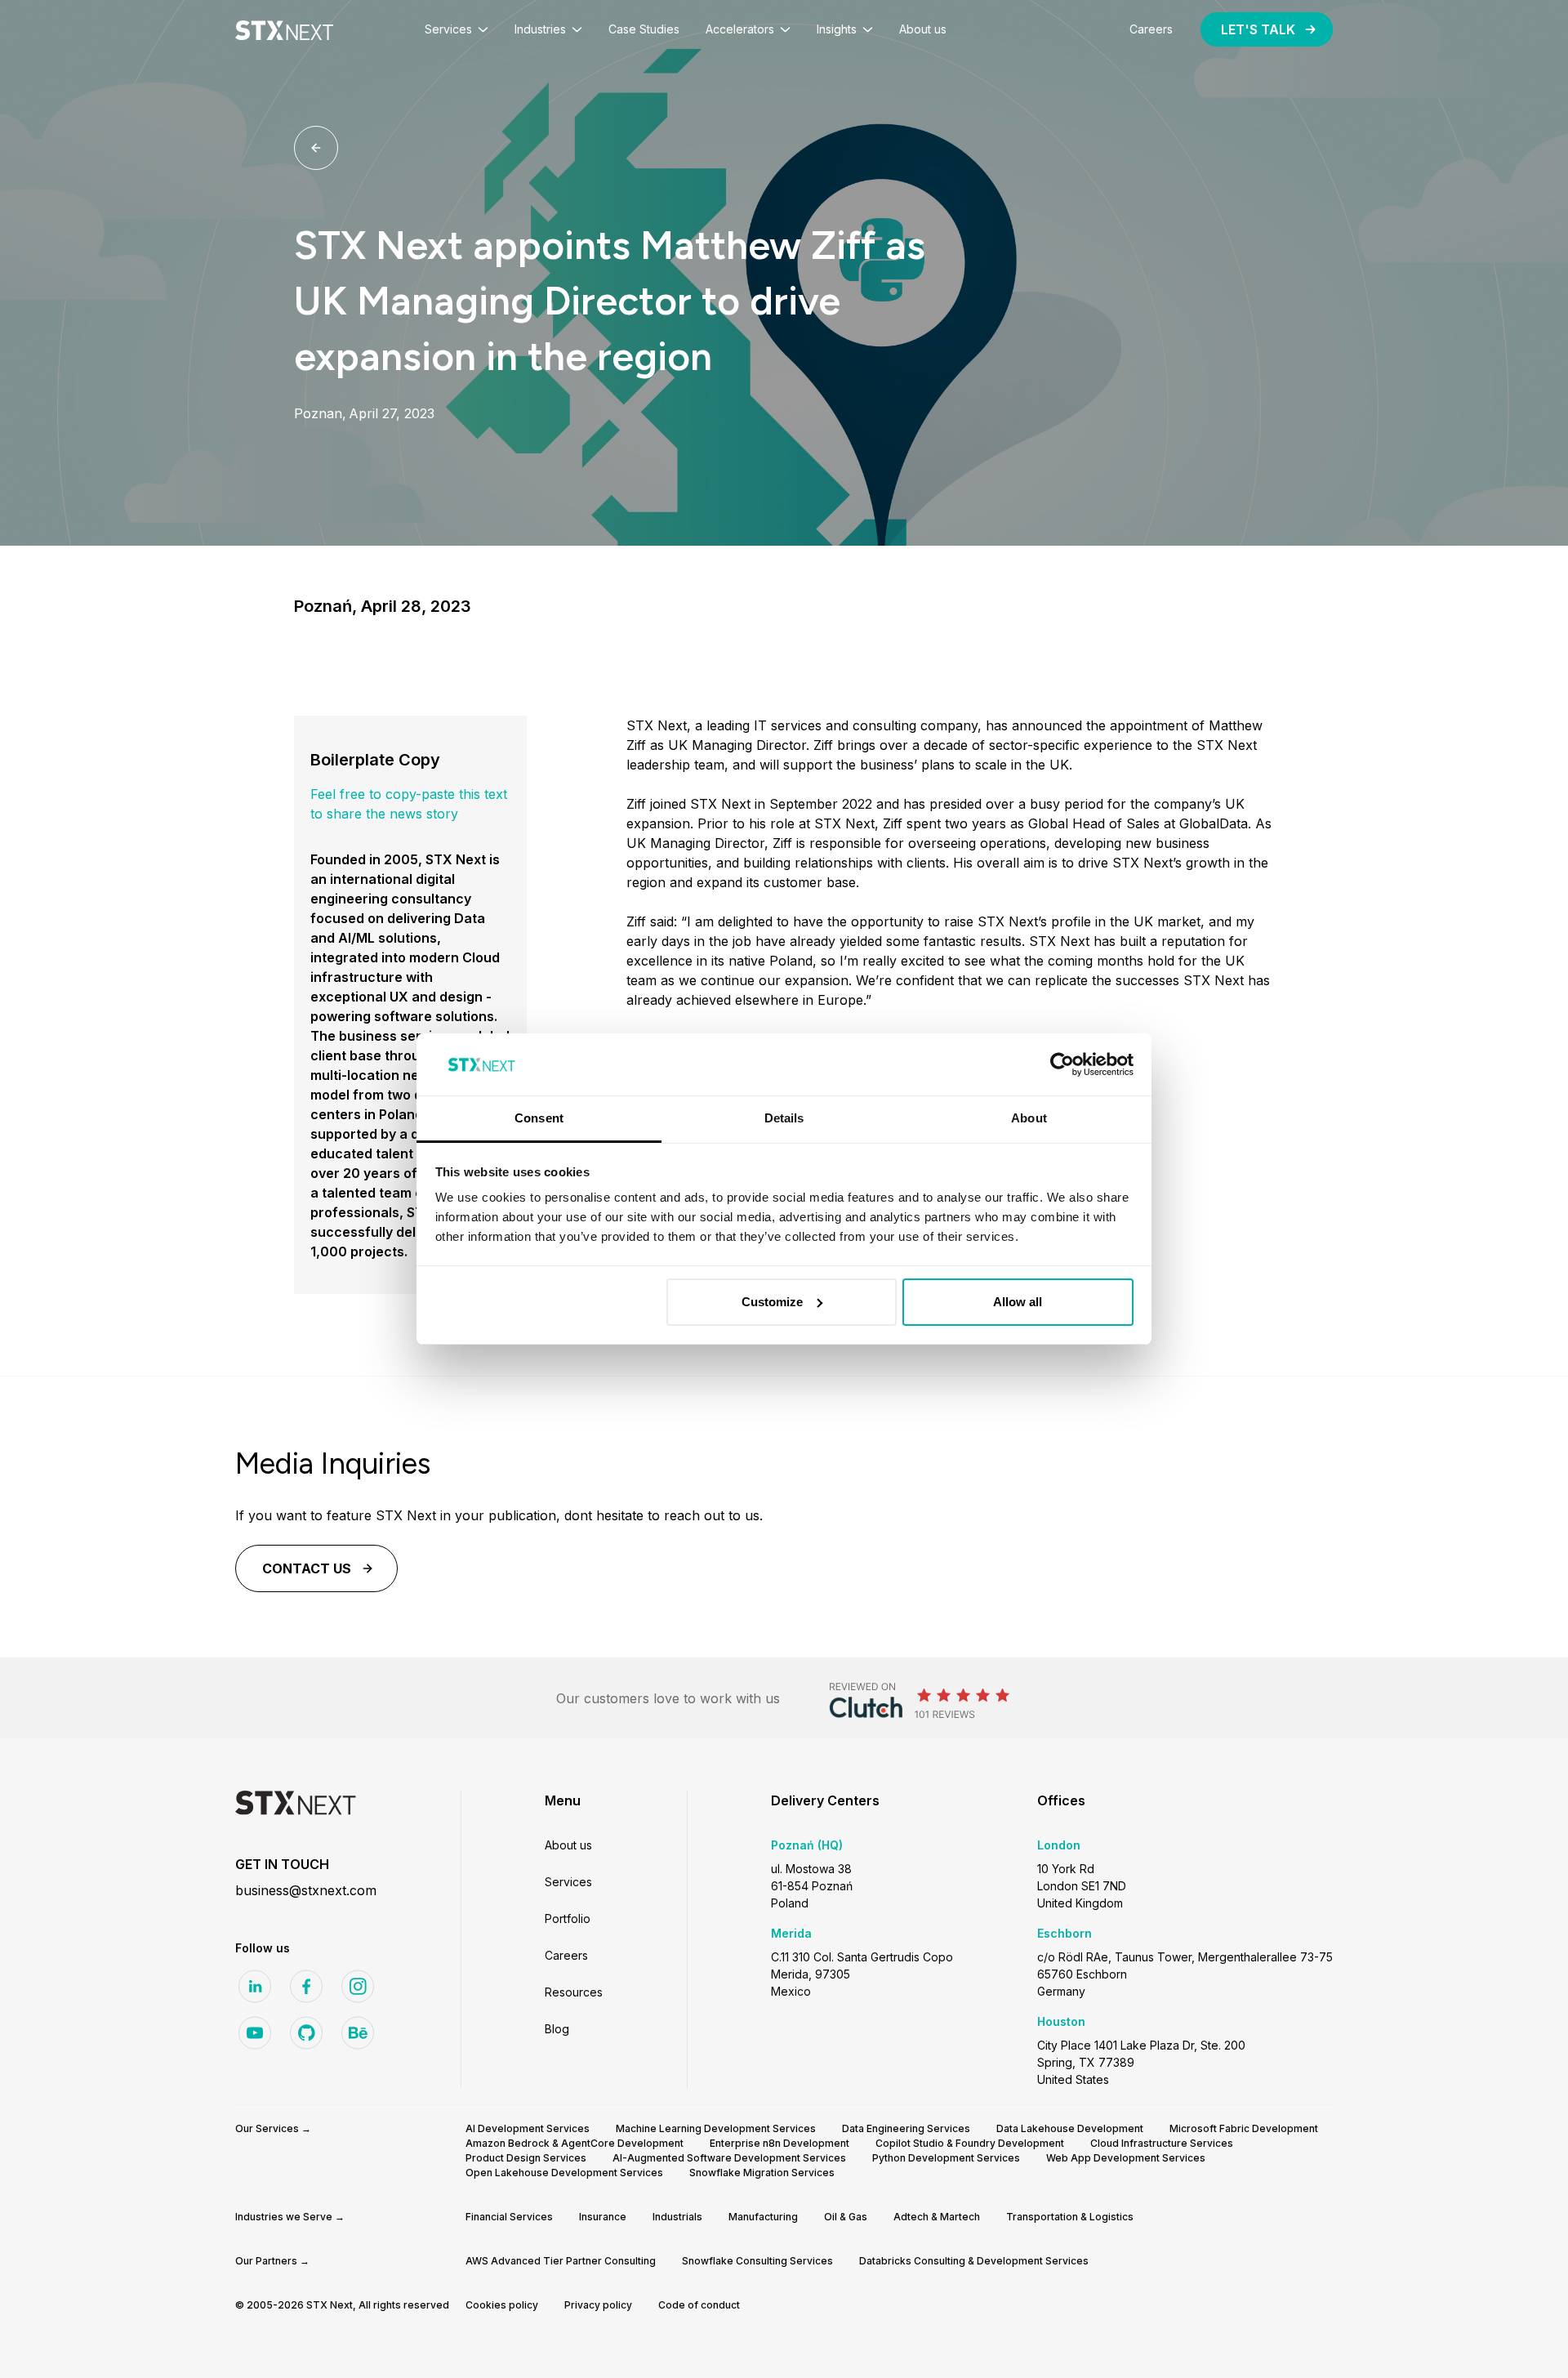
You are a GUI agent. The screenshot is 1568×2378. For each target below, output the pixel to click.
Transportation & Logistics (1070, 2217)
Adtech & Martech (937, 2217)
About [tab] (1029, 1118)
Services (568, 1882)
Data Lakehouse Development (1070, 2128)
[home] (284, 29)
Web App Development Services (1126, 2158)
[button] (457, 29)
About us (568, 1845)
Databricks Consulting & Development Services (974, 2261)
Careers (566, 1955)
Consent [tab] (539, 1118)
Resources (574, 1992)
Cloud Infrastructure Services (1162, 2143)
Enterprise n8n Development (780, 2143)
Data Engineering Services (906, 2128)
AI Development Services (528, 2128)
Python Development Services (946, 2158)
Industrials (677, 2217)
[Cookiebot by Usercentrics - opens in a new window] (1062, 1064)
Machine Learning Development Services (716, 2128)
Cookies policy (502, 2305)
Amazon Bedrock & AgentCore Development (575, 2143)
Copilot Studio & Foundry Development (970, 2143)
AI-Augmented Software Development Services (729, 2158)
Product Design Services (526, 2158)
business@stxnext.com (306, 1890)
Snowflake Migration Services (762, 2173)
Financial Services (509, 2217)
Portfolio (568, 1918)
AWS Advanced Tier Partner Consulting (561, 2261)
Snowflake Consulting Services (757, 2261)
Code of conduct (699, 2305)
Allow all (1018, 1302)
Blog (557, 2029)
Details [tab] (784, 1118)
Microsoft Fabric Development (1244, 2128)
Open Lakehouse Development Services (564, 2173)
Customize (772, 1302)
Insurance (603, 2217)
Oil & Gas (846, 2217)
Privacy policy (598, 2305)
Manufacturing (763, 2217)
